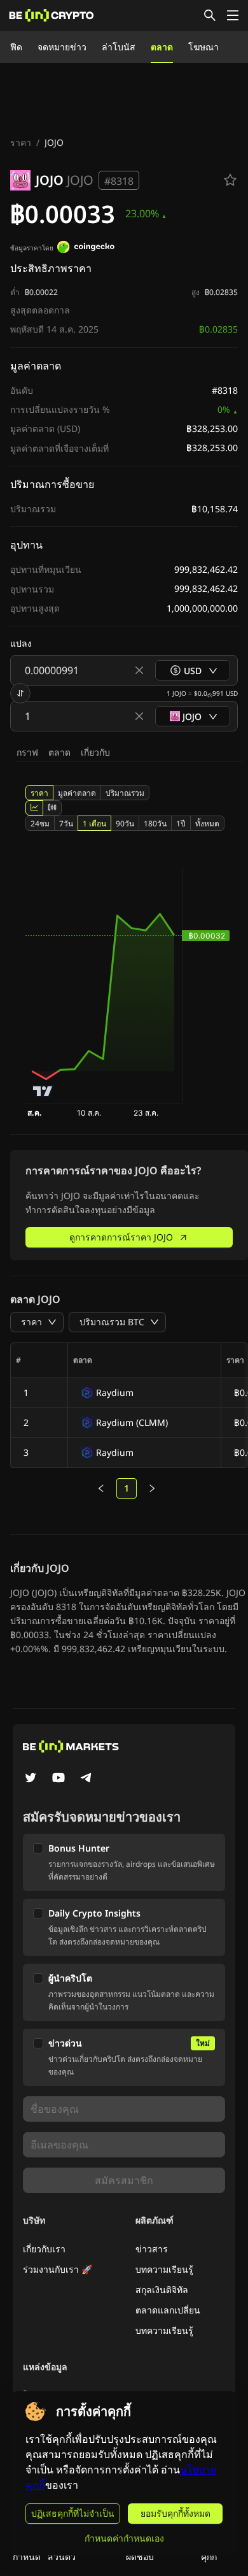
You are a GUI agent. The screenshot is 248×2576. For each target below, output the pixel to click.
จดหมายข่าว (62, 47)
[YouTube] (59, 1779)
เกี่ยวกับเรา (44, 2249)
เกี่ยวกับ (95, 752)
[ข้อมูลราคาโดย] (86, 248)
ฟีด (16, 47)
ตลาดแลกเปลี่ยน (168, 2310)
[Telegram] (86, 1779)
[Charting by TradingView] (43, 1091)
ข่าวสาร (152, 2249)
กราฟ (27, 752)
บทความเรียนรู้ (164, 2269)
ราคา (21, 142)
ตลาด (162, 47)
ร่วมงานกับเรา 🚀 (58, 2269)
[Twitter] (31, 1779)
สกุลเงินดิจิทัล (162, 2290)
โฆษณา (203, 47)
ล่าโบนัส (119, 47)
